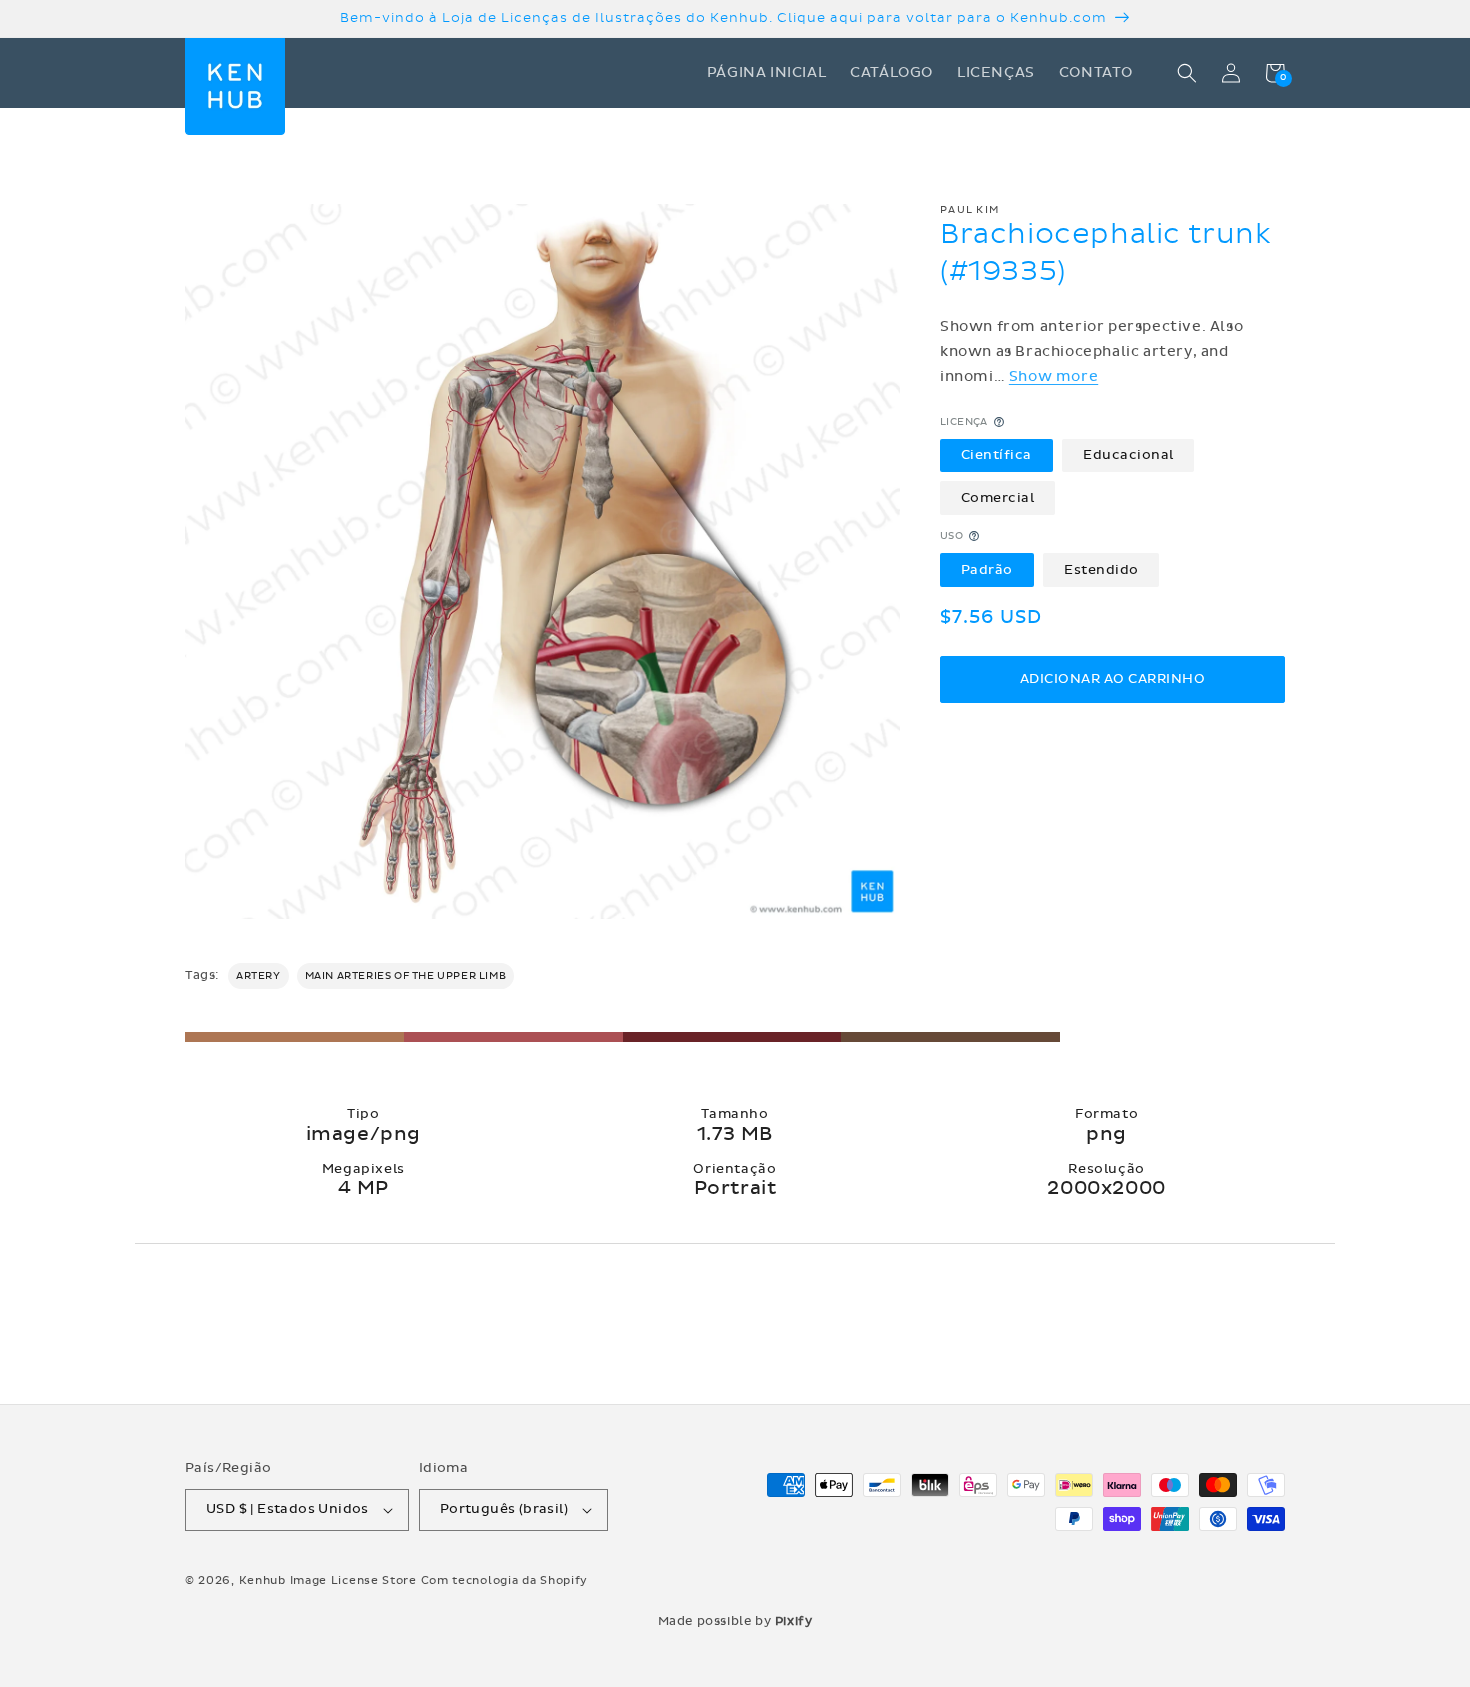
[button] (1187, 73)
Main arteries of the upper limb (406, 976)
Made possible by (735, 1621)
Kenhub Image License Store (328, 1580)
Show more (1053, 376)
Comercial (998, 497)
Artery (258, 976)
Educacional (1128, 455)
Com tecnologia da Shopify (505, 1580)
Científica (996, 455)
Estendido (1101, 569)
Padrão (987, 569)
